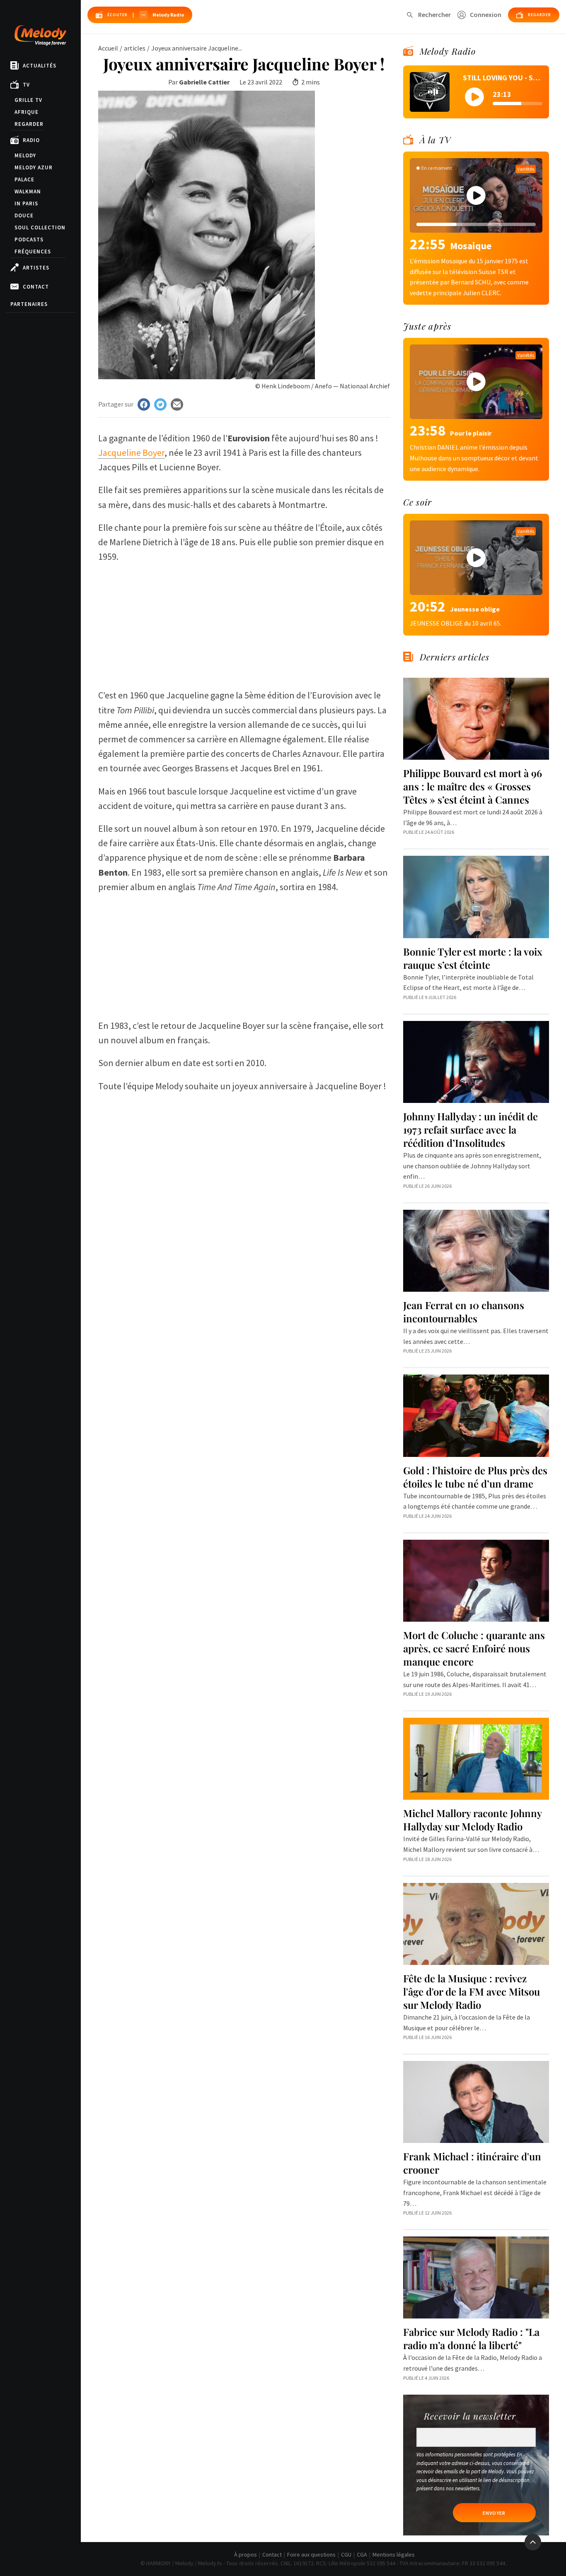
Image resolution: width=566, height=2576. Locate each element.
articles (135, 48)
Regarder (29, 124)
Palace (24, 179)
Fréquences (33, 252)
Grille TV (28, 100)
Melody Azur (34, 167)
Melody (25, 155)
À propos (246, 2554)
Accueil (108, 48)
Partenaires (29, 304)
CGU (346, 2554)
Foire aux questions (311, 2554)
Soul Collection (40, 228)
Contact (36, 287)
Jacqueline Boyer (131, 453)
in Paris (26, 203)
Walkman (28, 191)
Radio (31, 140)
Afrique (27, 112)
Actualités (40, 66)
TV (26, 85)
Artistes (36, 268)
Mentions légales (394, 2554)
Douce (24, 215)
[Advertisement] (244, 622)
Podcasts (29, 240)
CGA (362, 2554)
